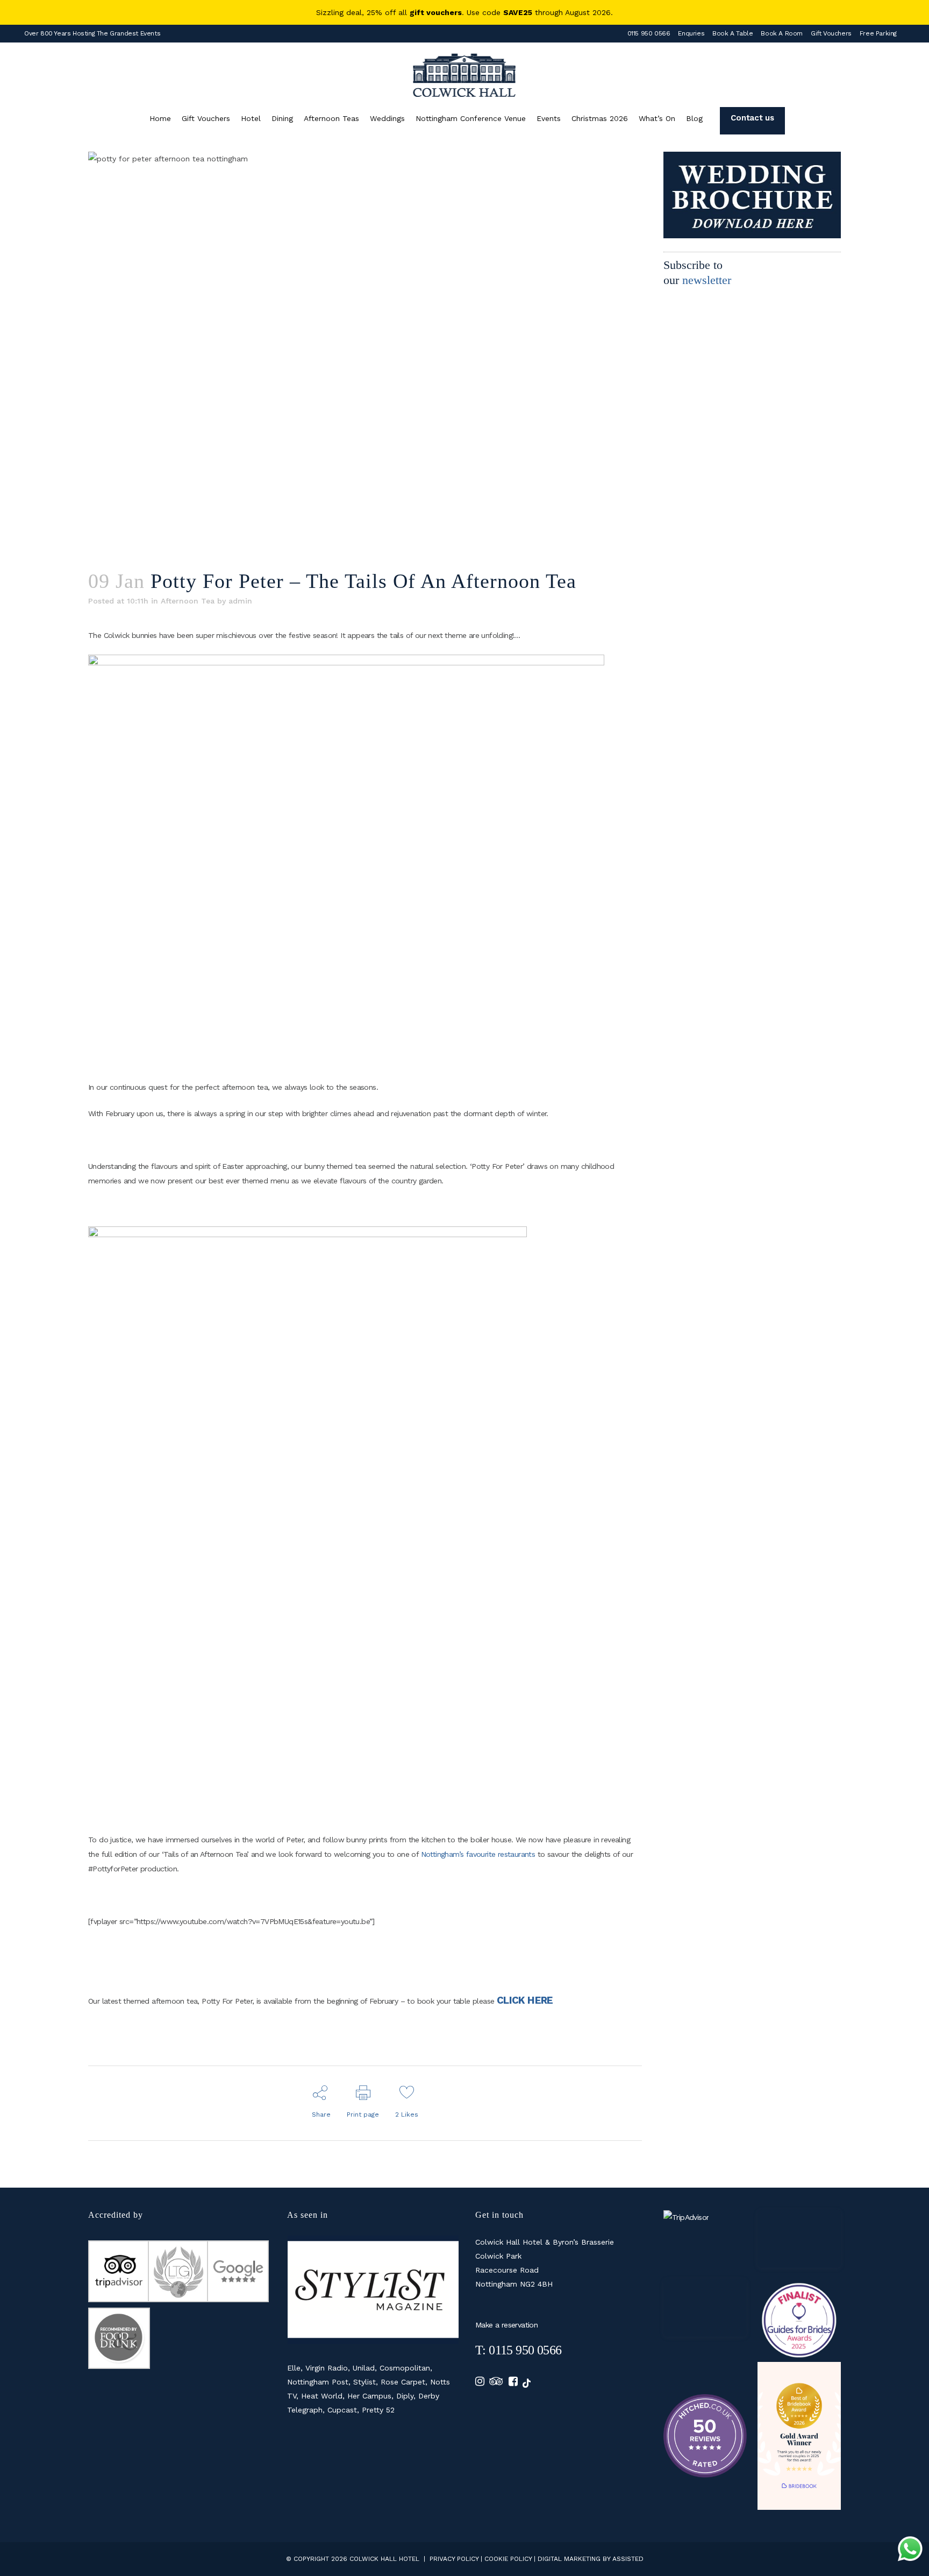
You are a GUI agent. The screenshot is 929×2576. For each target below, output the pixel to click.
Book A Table (733, 33)
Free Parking (878, 33)
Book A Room (782, 33)
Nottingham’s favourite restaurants (478, 1854)
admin (240, 601)
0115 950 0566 (649, 33)
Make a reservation (506, 2325)
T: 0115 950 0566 (518, 2350)
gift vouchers (436, 12)
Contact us (752, 118)
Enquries (691, 33)
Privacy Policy (454, 2559)
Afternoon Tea (188, 601)
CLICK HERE (525, 2000)
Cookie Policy (508, 2559)
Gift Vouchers (831, 33)
